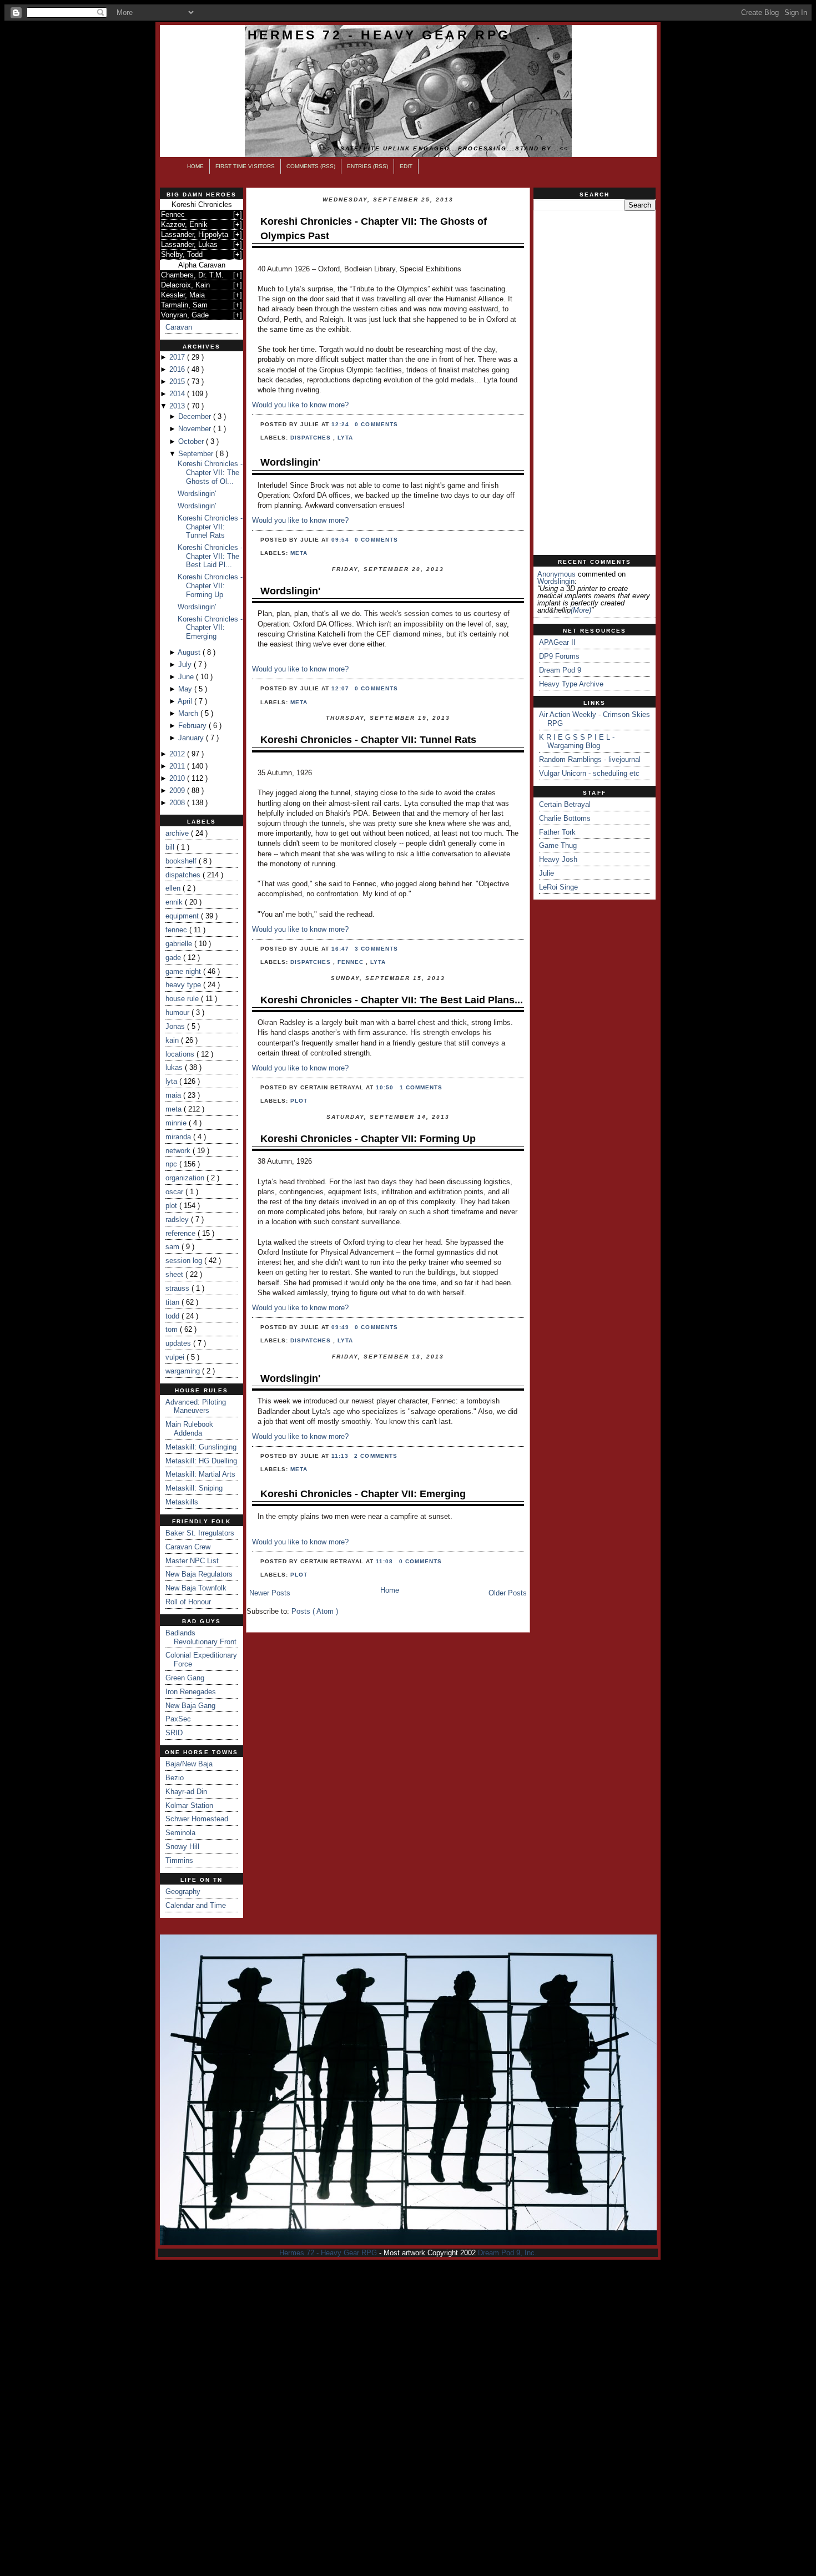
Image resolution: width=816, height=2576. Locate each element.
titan (173, 1302)
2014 (178, 394)
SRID (174, 1733)
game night (184, 971)
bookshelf (182, 861)
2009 (178, 791)
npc (172, 1164)
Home (195, 166)
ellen (174, 888)
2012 (178, 754)
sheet (175, 1274)
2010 (178, 778)
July (186, 665)
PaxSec (178, 1719)
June (187, 677)
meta (175, 1109)
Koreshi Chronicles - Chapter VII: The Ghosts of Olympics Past (374, 228)
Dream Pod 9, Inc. (507, 2253)
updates (179, 1343)
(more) (581, 610)
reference (182, 1233)
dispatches (184, 875)
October (192, 441)
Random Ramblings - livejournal (590, 759)
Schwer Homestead (197, 1819)
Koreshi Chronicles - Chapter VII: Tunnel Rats (210, 527)
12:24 (341, 424)
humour (178, 1012)
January (192, 738)
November (196, 429)
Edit (406, 166)
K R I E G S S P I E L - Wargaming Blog (577, 742)
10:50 (386, 1087)
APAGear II (557, 642)
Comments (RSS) (311, 166)
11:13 (341, 1456)
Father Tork (557, 832)
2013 (178, 406)
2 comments (376, 1456)
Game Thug (558, 845)
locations (181, 1054)
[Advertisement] (595, 383)
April (186, 701)
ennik (175, 902)
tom (173, 1329)
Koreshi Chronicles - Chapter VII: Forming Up (210, 585)
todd (173, 1316)
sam (173, 1247)
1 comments (421, 1087)
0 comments (376, 424)
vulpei (176, 1357)
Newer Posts (270, 1593)
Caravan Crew (188, 1547)
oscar (175, 1192)
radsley (178, 1219)
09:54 (341, 540)
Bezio (175, 1778)
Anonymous (556, 574)
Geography (183, 1891)
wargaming (184, 1371)
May (186, 689)
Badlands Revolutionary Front (201, 1637)
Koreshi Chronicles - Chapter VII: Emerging (210, 628)
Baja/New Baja (189, 1764)
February (193, 726)
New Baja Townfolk (196, 1588)
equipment (183, 916)
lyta (172, 1081)
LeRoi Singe (558, 887)
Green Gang (185, 1678)
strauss (178, 1288)
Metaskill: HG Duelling (201, 1461)
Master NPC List (192, 1561)
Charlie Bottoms (565, 818)
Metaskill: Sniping (194, 1488)
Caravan (179, 327)
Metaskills (182, 1502)
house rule (183, 999)
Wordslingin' (197, 494)
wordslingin (556, 581)
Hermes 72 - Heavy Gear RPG (379, 35)
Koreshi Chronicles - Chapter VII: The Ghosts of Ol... (210, 472)
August (190, 652)
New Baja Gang (190, 1706)
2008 (178, 803)
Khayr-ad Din (186, 1792)
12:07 (341, 688)
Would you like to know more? (300, 405)
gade (174, 958)
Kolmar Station (189, 1805)
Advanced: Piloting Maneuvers (196, 1406)
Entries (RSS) (367, 166)
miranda (179, 1137)
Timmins (179, 1860)
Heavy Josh (558, 859)
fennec (177, 930)
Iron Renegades (191, 1692)
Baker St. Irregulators (200, 1533)
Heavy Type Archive (571, 684)
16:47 (341, 949)
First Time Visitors (245, 166)
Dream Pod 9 (560, 670)
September (197, 454)
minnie (177, 1123)
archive (178, 833)
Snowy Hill (182, 1847)
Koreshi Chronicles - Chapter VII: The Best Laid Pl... (210, 556)
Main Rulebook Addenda (189, 1429)
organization (186, 1178)
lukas (175, 1067)
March (189, 713)
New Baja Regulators (199, 1574)
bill (171, 847)
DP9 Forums (559, 656)
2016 (178, 369)
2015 (178, 382)
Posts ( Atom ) (315, 1611)
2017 (178, 357)
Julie (546, 873)
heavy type (184, 985)
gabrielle (180, 944)
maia (174, 1095)
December (196, 416)
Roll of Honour (188, 1602)
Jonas (176, 1026)
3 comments (376, 949)
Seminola (180, 1833)
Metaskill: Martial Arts (200, 1474)
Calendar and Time (196, 1905)
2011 (178, 766)
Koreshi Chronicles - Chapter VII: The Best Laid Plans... (392, 1000)
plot (172, 1206)
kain (173, 1040)
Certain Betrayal (565, 804)
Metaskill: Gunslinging (201, 1447)
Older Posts (508, 1593)
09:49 (341, 1327)
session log (185, 1261)
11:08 (386, 1561)
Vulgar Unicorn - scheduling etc (589, 773)
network (179, 1151)
